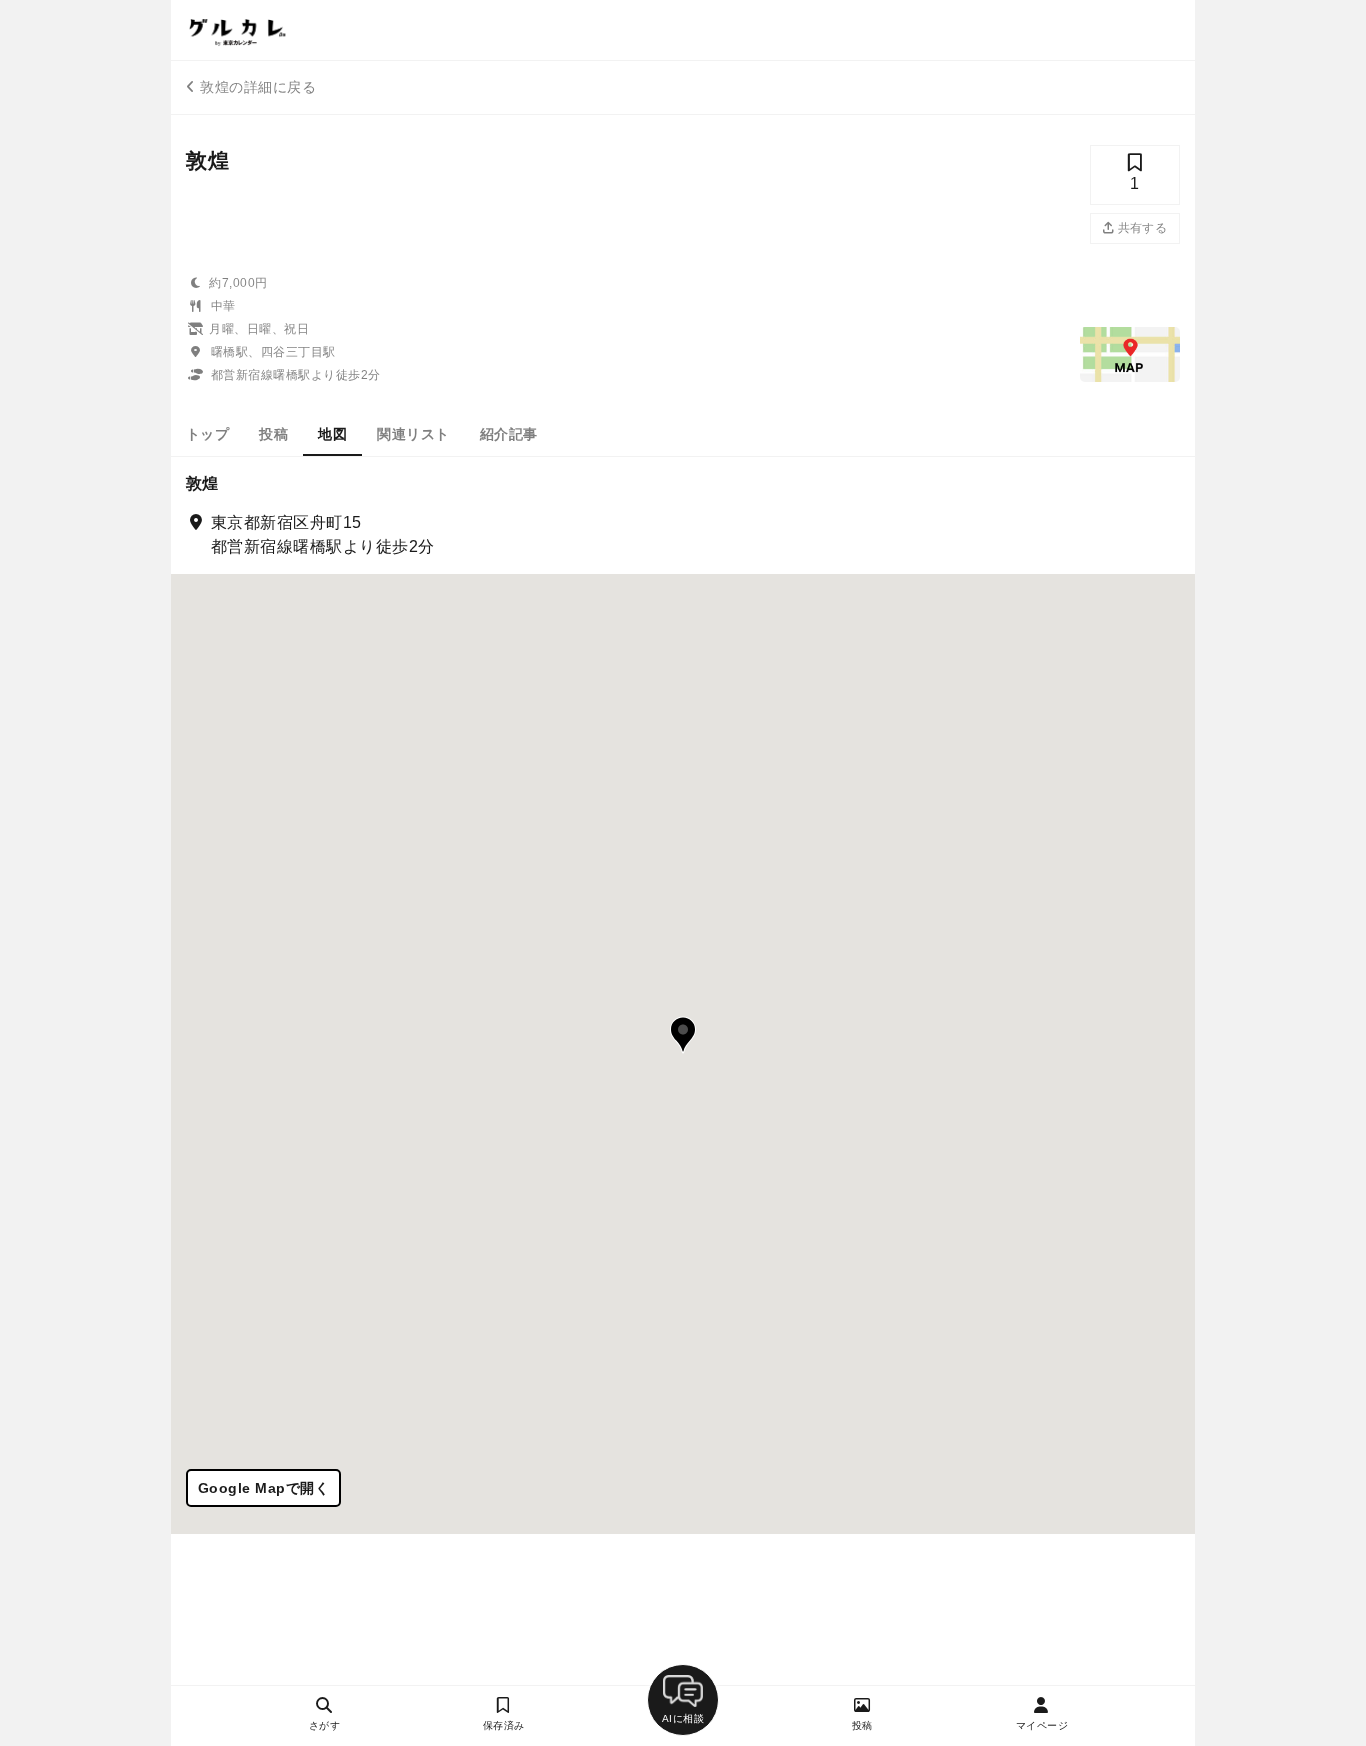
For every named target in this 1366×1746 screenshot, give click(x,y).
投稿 (273, 434)
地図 (332, 434)
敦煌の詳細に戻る (258, 87)
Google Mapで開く (263, 1488)
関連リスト (413, 434)
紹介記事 (509, 434)
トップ (207, 434)
